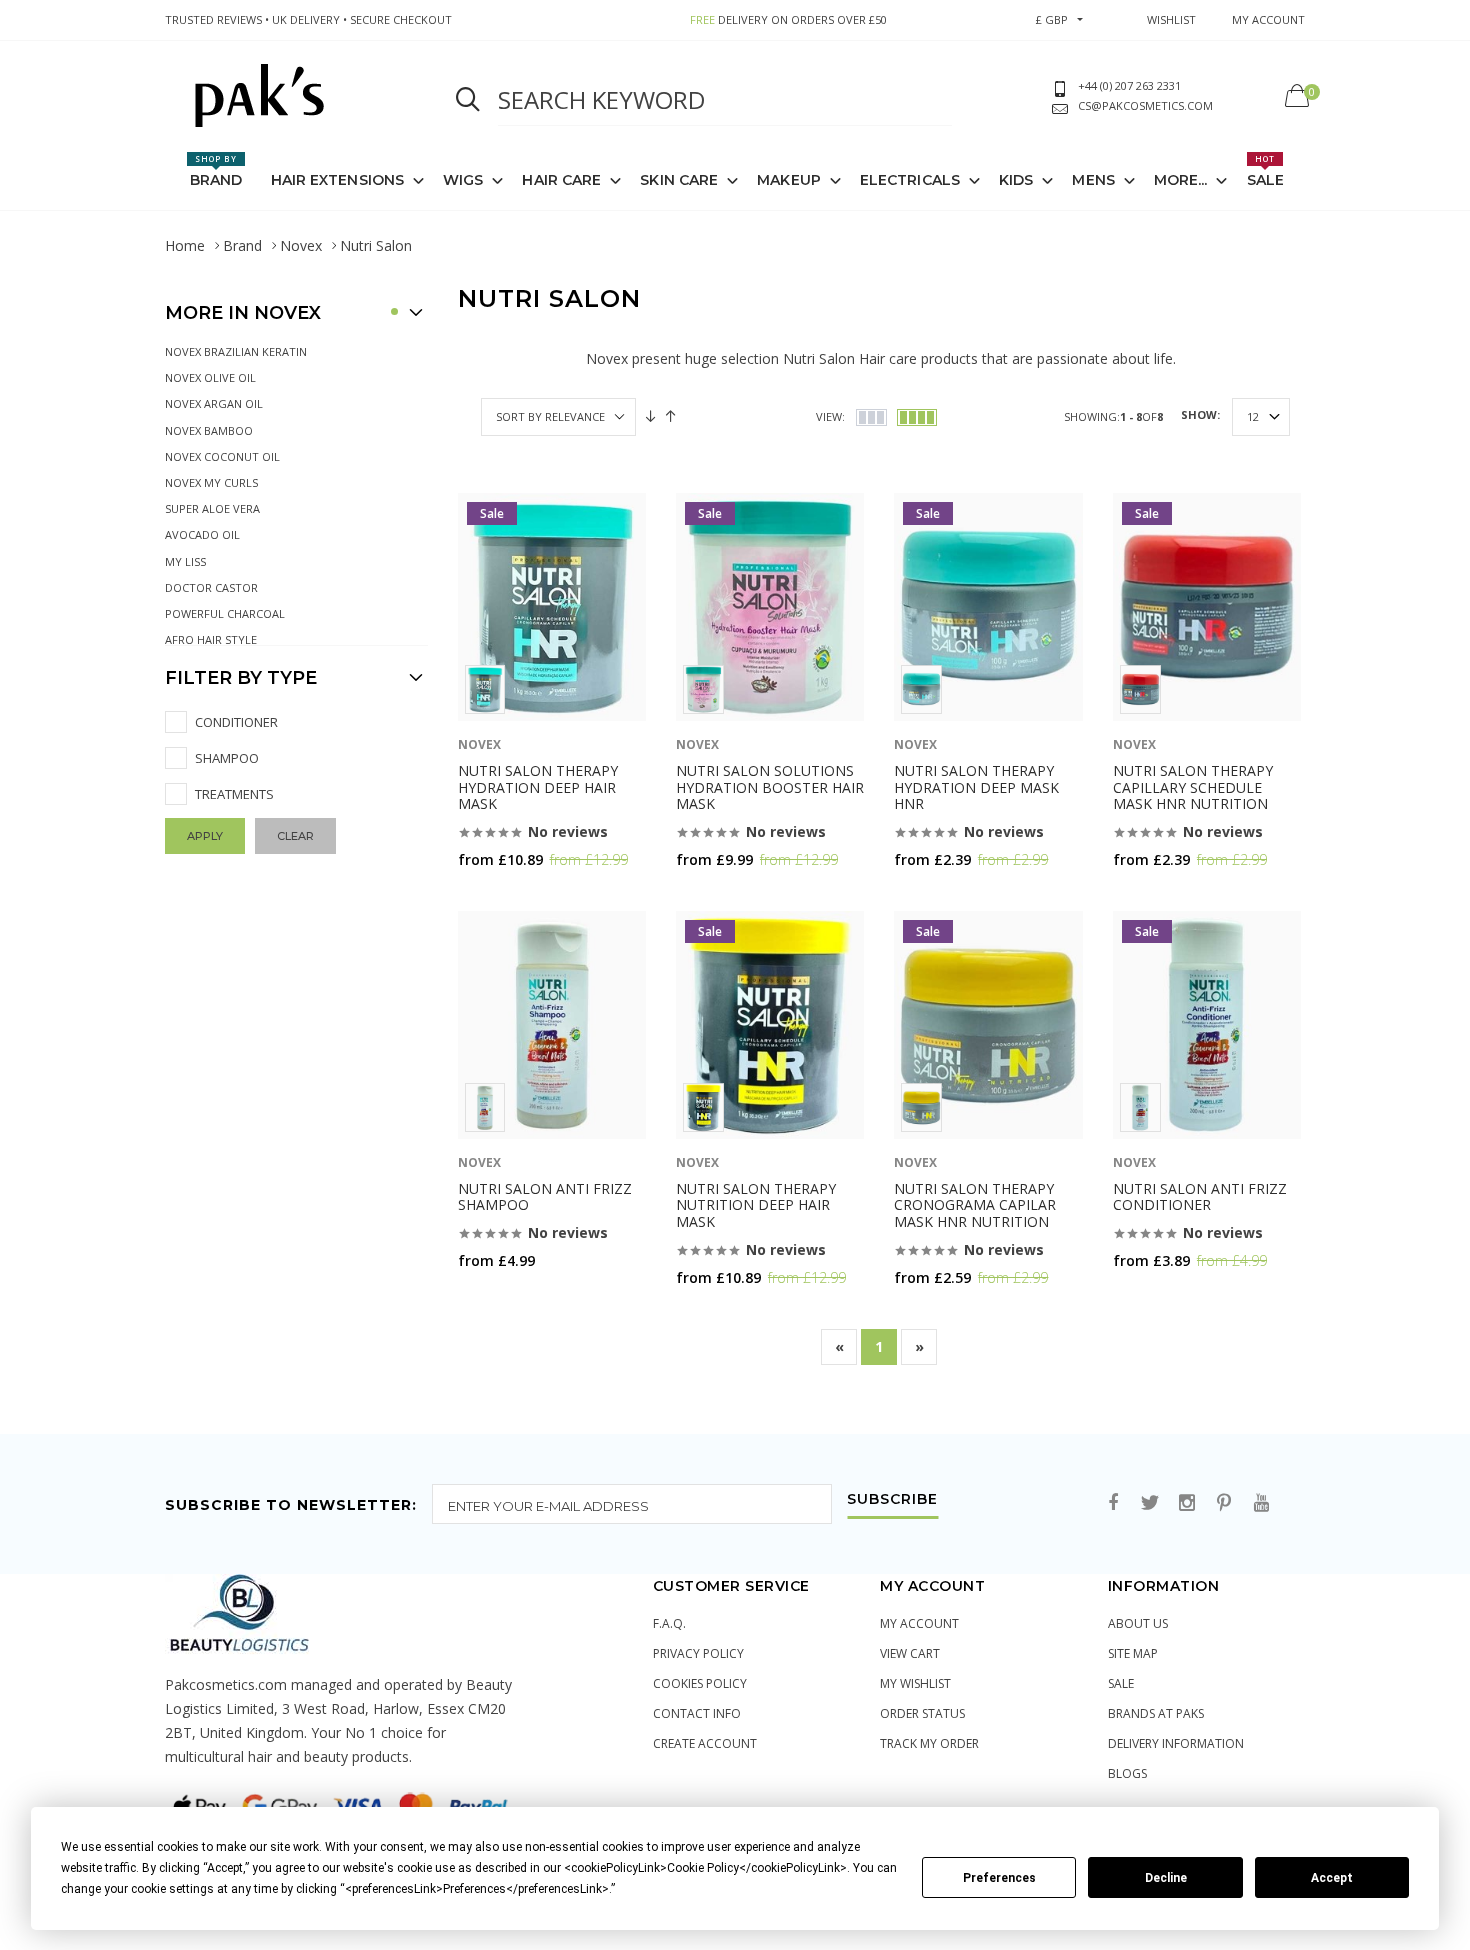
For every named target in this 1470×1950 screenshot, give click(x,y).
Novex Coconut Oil (222, 456)
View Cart (910, 1653)
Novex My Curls (211, 482)
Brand (216, 171)
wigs (463, 180)
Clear (295, 836)
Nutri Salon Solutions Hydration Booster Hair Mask (770, 787)
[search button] (468, 100)
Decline (1166, 1878)
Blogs (1127, 1773)
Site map (1133, 1653)
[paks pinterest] (1224, 1503)
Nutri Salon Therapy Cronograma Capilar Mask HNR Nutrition (975, 1205)
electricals (910, 180)
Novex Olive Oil (210, 377)
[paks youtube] (1261, 1503)
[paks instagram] (1187, 1503)
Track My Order (929, 1743)
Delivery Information (1176, 1743)
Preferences (999, 1878)
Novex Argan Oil (214, 403)
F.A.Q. (669, 1623)
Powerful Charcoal (225, 613)
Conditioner (236, 722)
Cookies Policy (700, 1683)
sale (1121, 1683)
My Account (919, 1623)
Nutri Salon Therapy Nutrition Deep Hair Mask (756, 1205)
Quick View (510, 898)
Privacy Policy (698, 1653)
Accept (1332, 1878)
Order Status (922, 1713)
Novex (301, 245)
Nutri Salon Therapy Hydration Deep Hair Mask (538, 787)
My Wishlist (915, 1683)
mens (1093, 180)
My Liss (185, 561)
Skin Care (679, 180)
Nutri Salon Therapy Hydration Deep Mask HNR (976, 787)
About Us (1138, 1623)
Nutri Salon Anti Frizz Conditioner (1200, 1197)
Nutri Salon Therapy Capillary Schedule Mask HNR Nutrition (1193, 787)
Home (185, 245)
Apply (205, 836)
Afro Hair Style (211, 639)
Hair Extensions (338, 180)
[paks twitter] (1150, 1503)
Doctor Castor (211, 587)
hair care (561, 180)
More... (1181, 180)
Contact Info (697, 1713)
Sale (1265, 171)
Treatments (234, 794)
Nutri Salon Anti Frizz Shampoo (545, 1197)
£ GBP (1052, 19)
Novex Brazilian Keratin (236, 351)
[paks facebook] (1113, 1503)
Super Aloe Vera (212, 508)
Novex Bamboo (209, 430)
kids (1016, 180)
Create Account (705, 1743)
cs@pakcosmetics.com (1145, 105)
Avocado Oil (202, 534)
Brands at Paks (1156, 1713)
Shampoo (227, 758)
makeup (789, 180)
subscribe (892, 1500)
